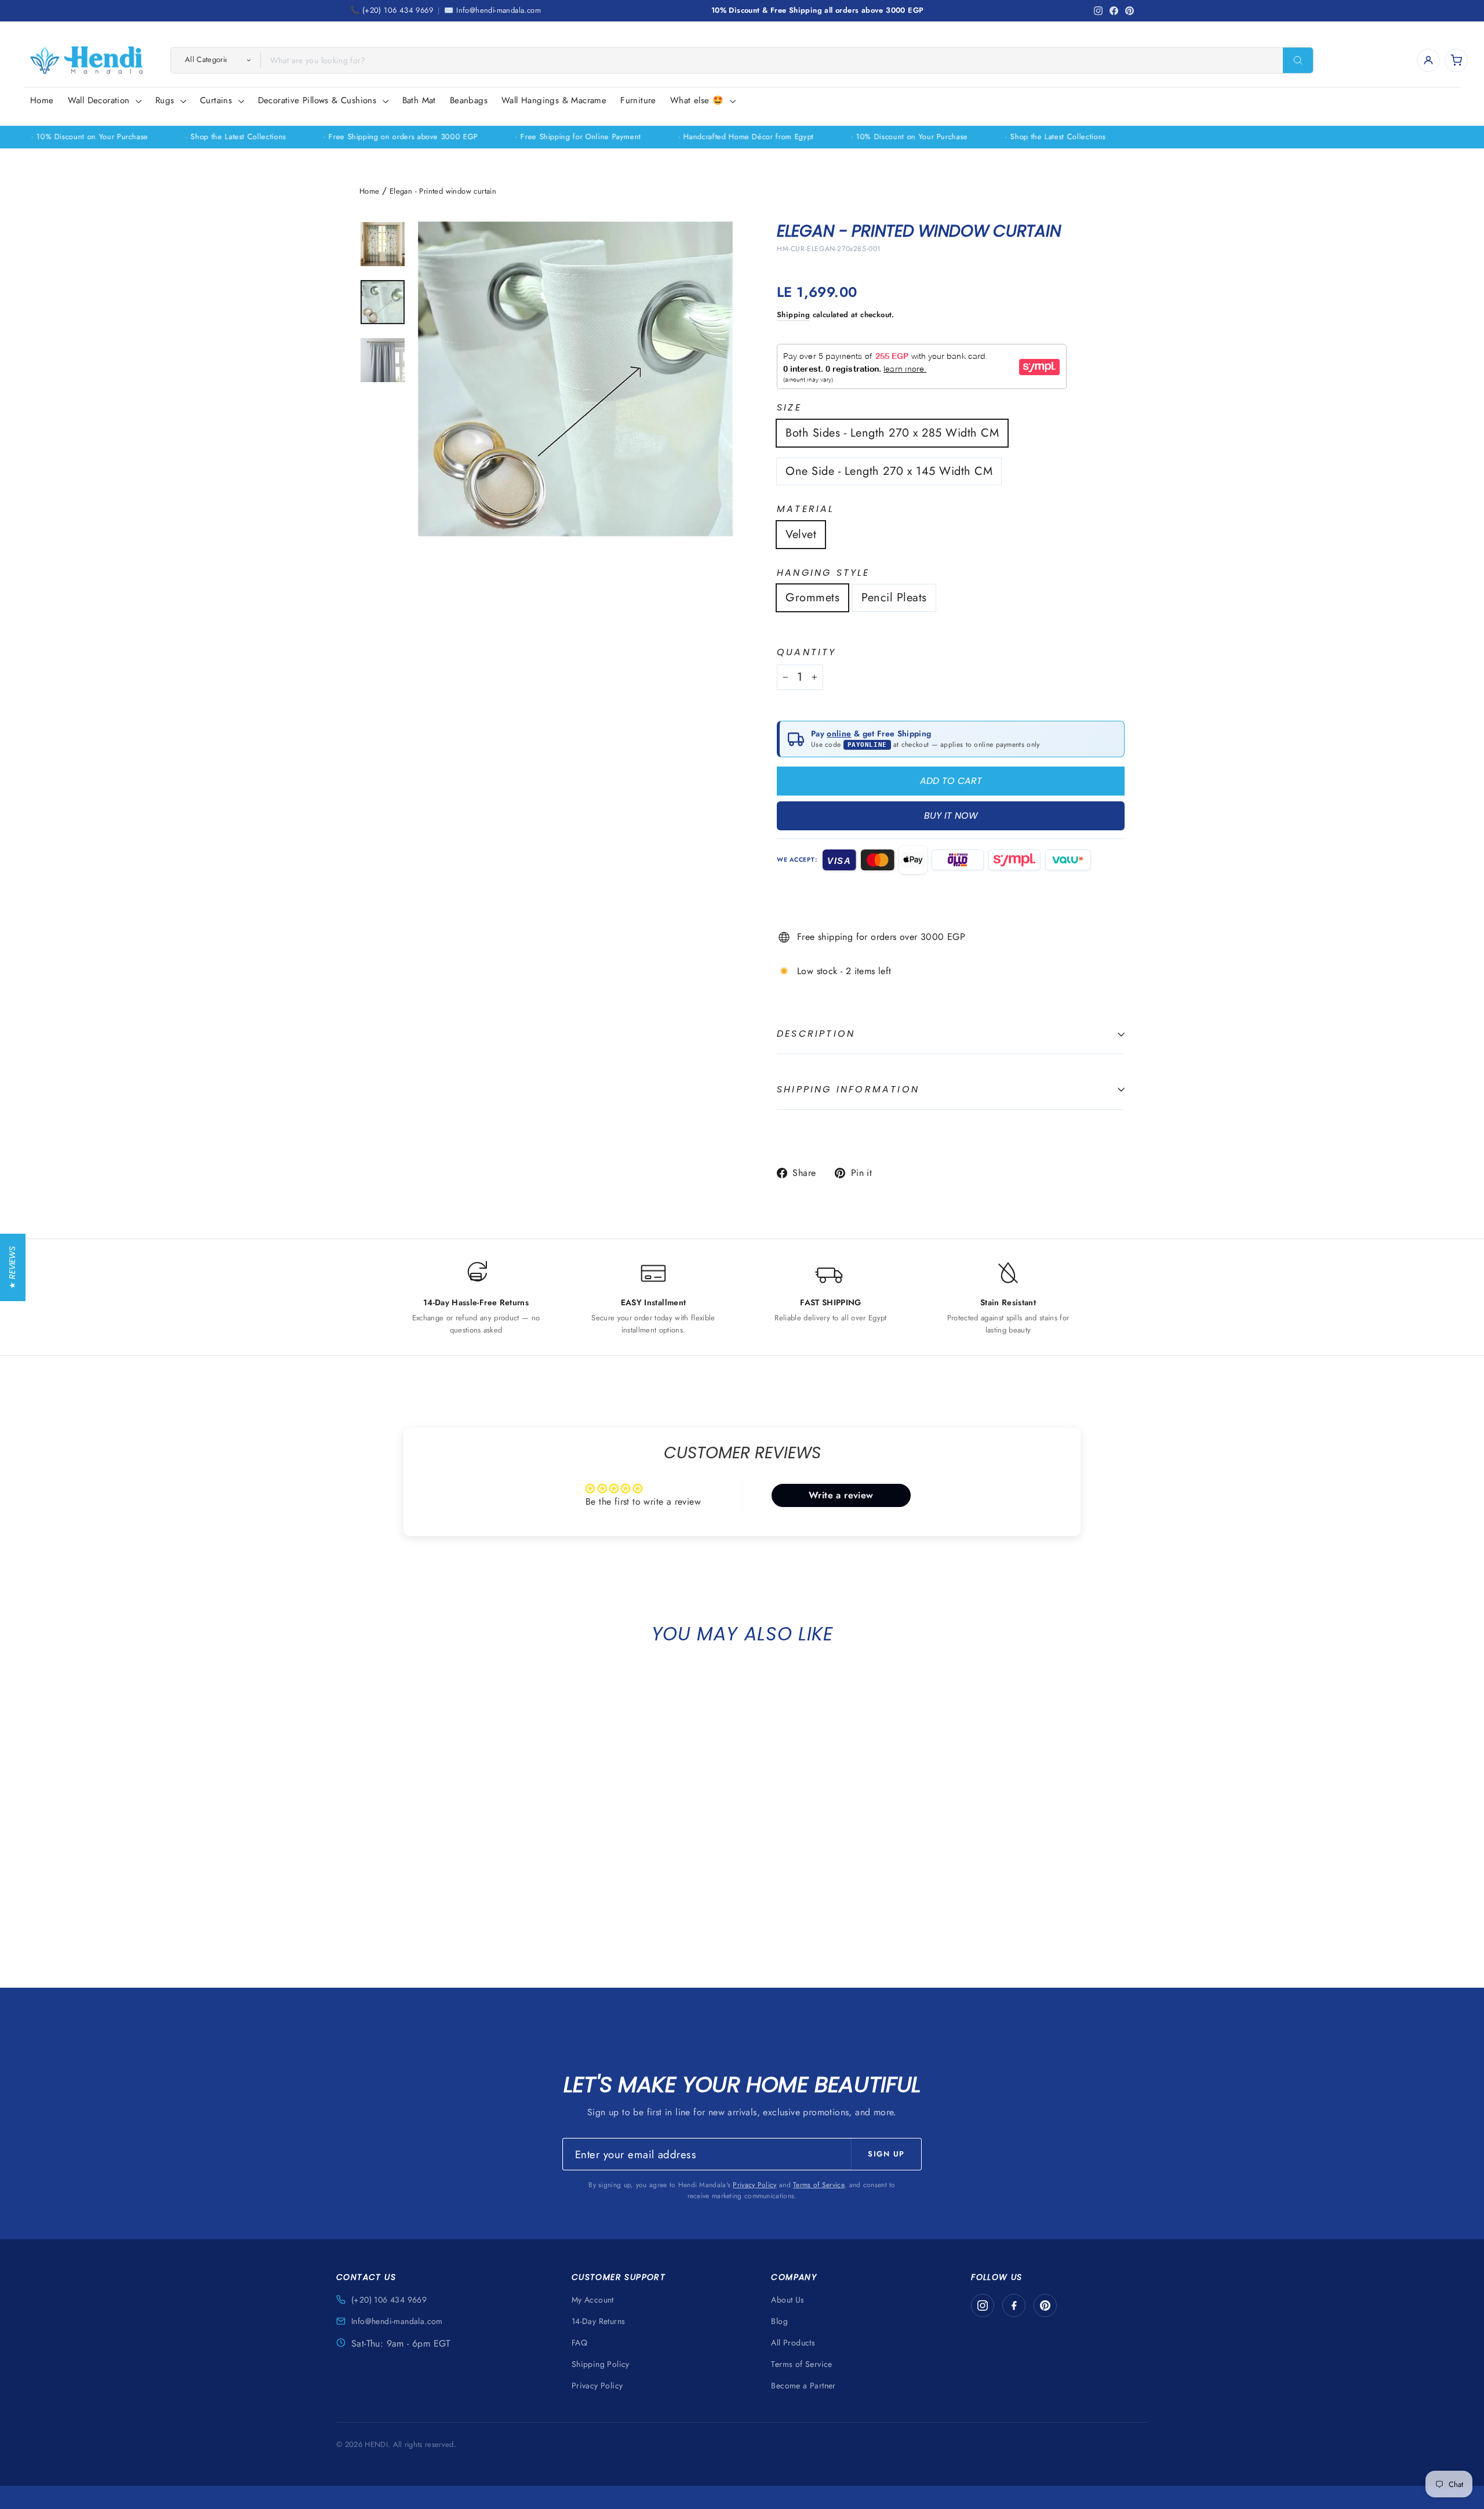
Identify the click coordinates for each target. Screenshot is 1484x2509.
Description (816, 1034)
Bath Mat (419, 100)
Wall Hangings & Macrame (554, 100)
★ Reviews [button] (12, 1267)
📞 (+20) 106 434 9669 (392, 10)
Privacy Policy (754, 2185)
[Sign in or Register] (1428, 60)
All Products (793, 2343)
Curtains (218, 100)
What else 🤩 (699, 100)
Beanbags (469, 100)
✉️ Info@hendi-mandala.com (492, 10)
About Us (788, 2300)
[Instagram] (983, 2305)
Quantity (807, 653)
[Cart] (1456, 60)
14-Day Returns (599, 2321)
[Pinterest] (1045, 2305)
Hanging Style (823, 573)
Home (42, 100)
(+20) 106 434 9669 (389, 2300)
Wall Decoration (100, 100)
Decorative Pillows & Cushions (319, 100)
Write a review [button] (841, 1495)
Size (789, 408)
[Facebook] (1014, 2305)
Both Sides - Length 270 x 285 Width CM (892, 433)
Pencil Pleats (894, 598)
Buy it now (951, 816)
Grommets (812, 598)
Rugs (166, 100)
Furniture (638, 100)
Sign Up (886, 2154)
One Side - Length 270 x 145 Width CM (889, 471)
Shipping (793, 315)
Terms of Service (819, 2185)
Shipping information (848, 1089)
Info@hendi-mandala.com (397, 2321)
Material (806, 509)
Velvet (801, 534)
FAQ (579, 2343)
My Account (593, 2300)
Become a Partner (803, 2385)
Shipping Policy (601, 2364)
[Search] (1298, 60)
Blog (779, 2321)
